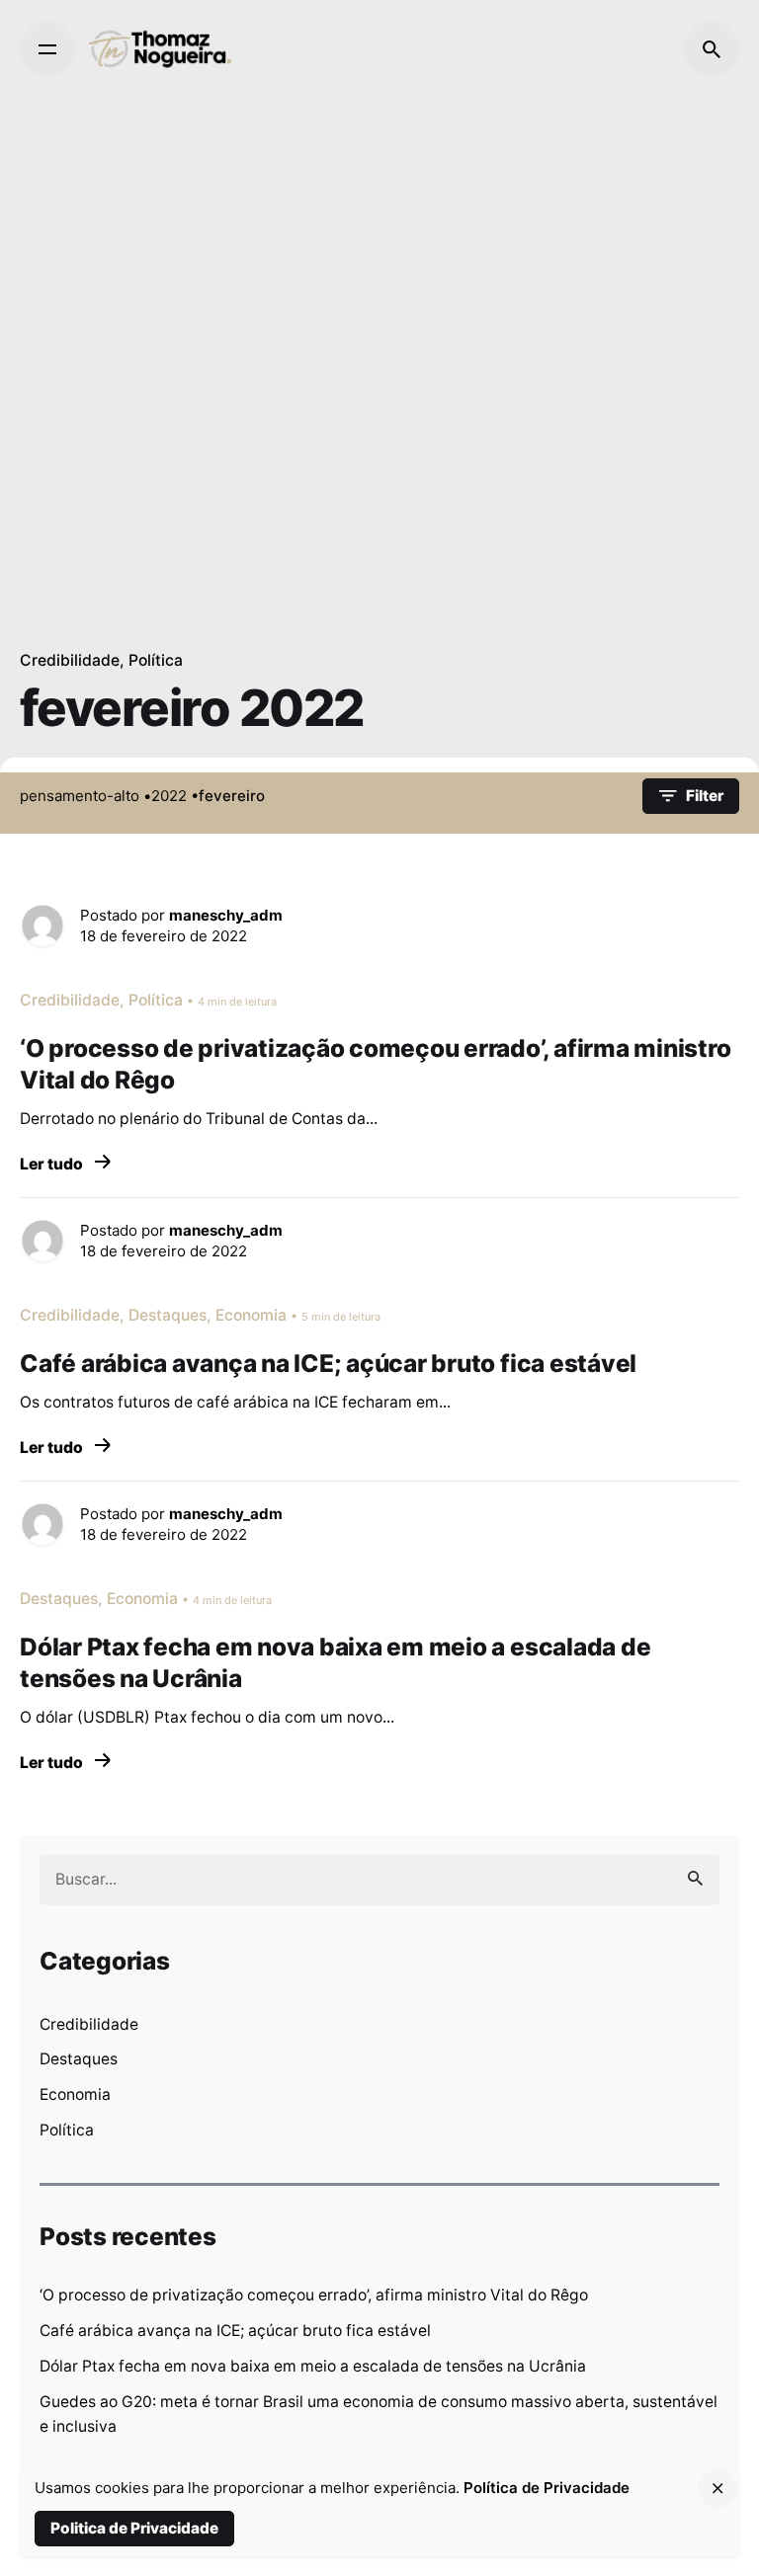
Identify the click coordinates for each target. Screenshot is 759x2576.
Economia (75, 2094)
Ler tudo (53, 1164)
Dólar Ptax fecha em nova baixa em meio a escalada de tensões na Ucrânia (313, 2366)
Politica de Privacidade (134, 2528)
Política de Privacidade (547, 2488)
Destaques (79, 2059)
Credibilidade (70, 660)
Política (156, 660)
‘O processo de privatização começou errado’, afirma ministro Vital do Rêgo (314, 2295)
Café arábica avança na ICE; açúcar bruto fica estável (235, 2331)
